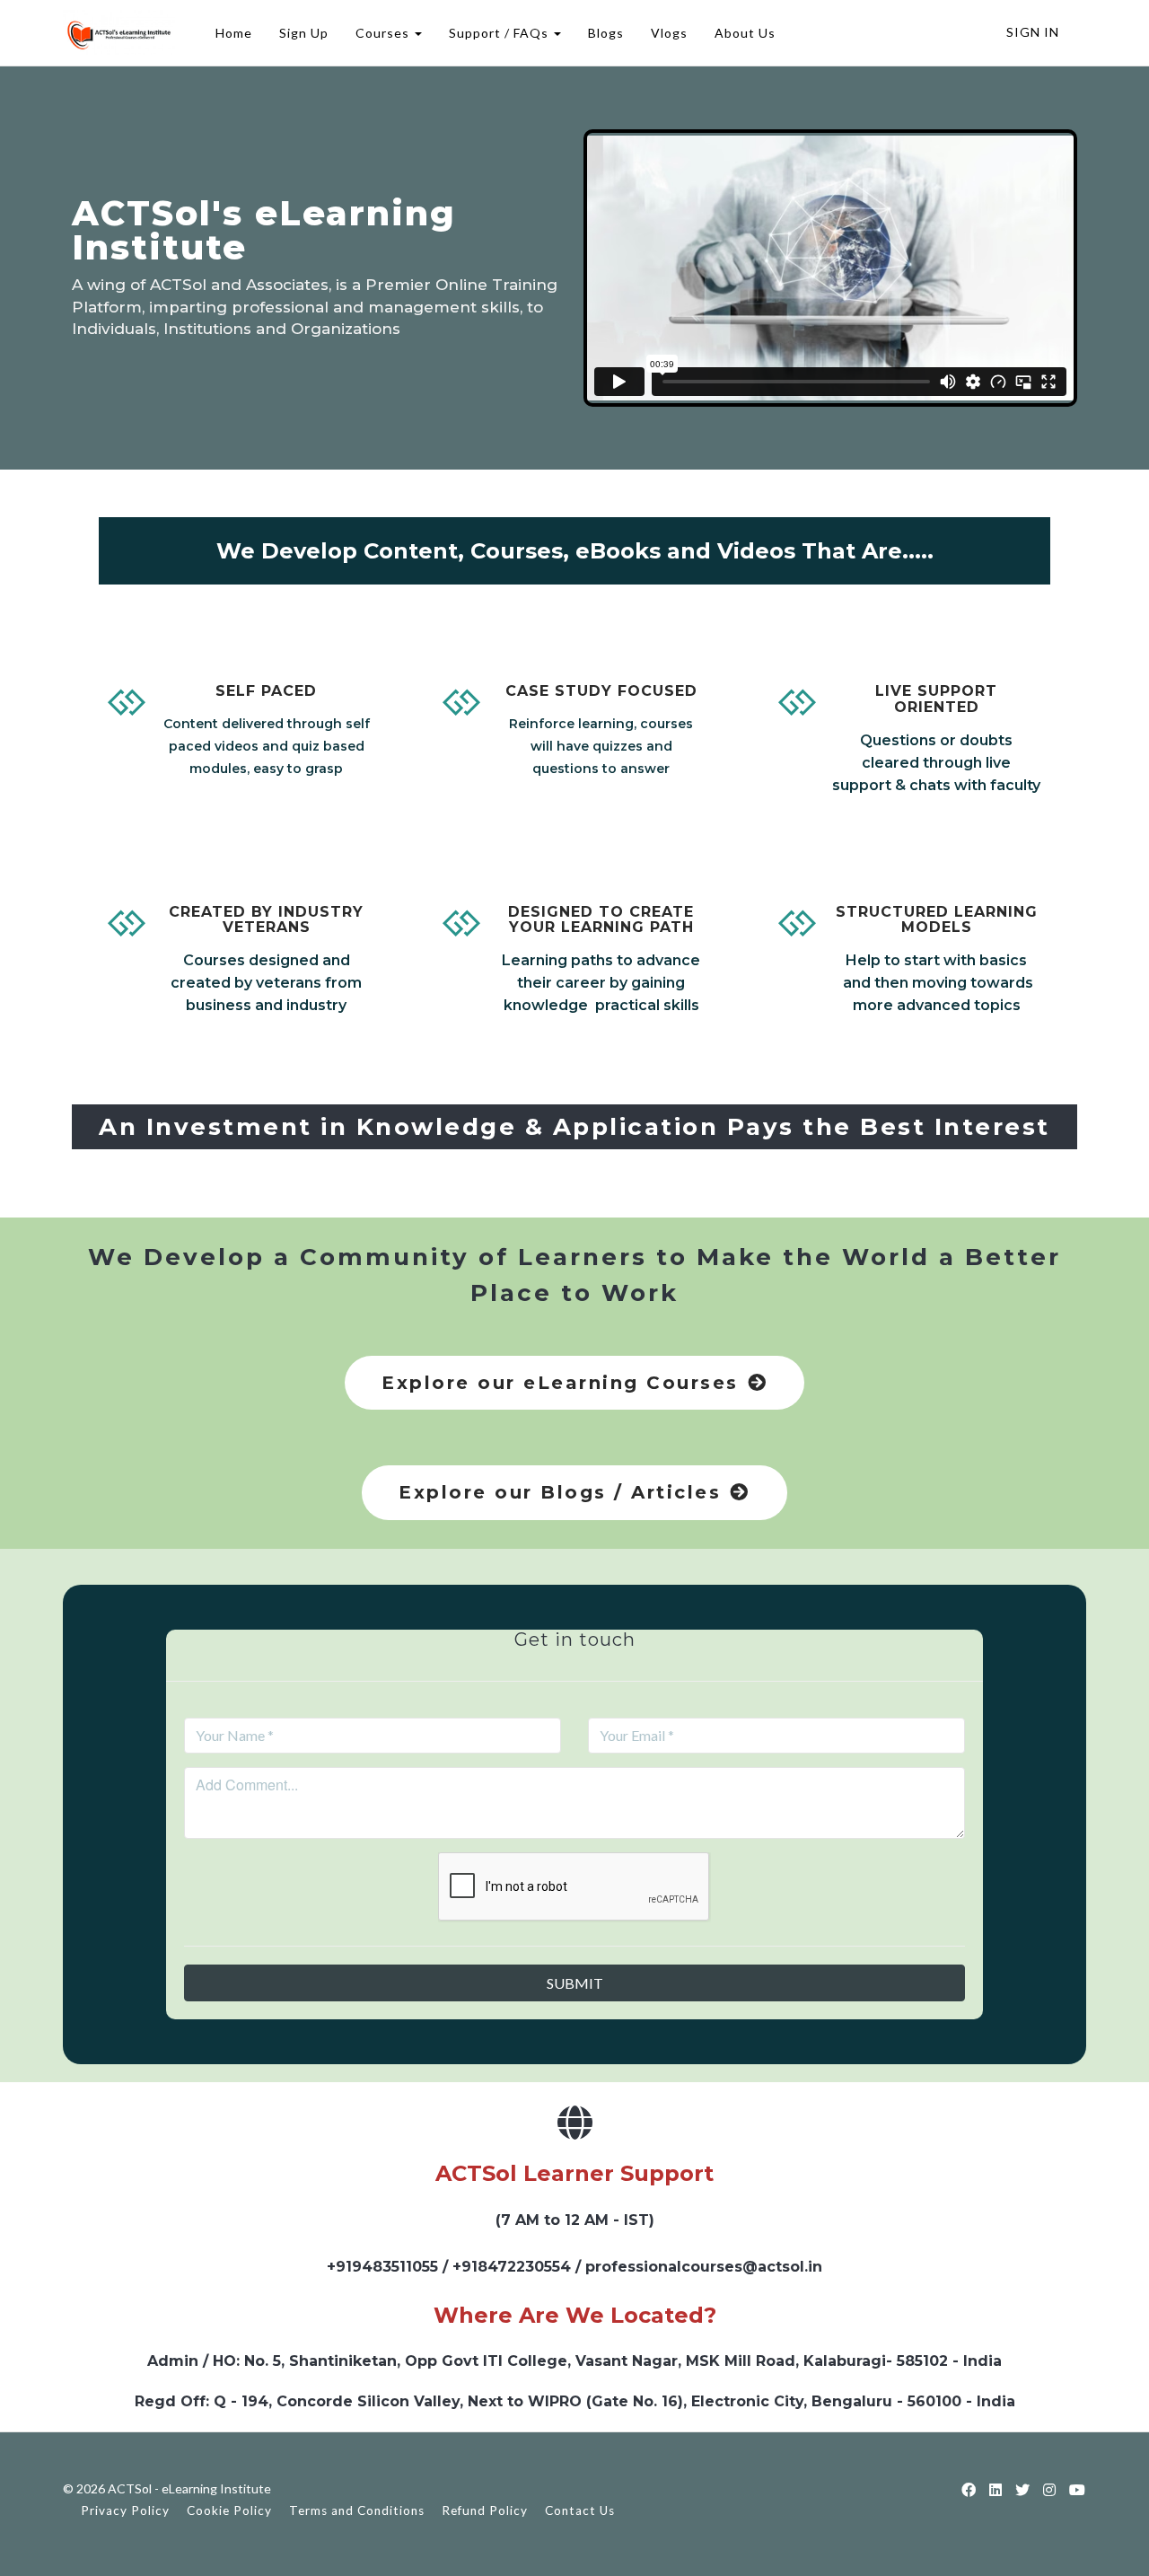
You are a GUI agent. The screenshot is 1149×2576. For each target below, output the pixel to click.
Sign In (1033, 32)
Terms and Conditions (357, 2510)
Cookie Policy (229, 2510)
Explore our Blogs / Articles (560, 1492)
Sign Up (304, 33)
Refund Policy (485, 2510)
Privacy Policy (125, 2510)
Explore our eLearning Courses (560, 1383)
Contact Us (580, 2510)
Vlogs (669, 33)
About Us (745, 33)
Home (234, 33)
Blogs (606, 33)
